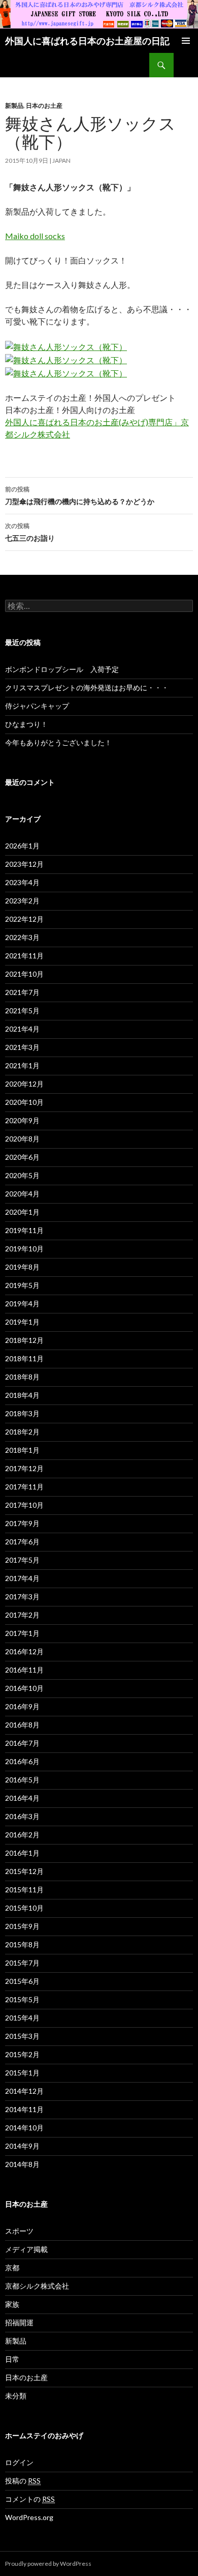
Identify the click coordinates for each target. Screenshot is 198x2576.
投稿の (23, 2481)
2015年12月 (24, 1871)
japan (61, 160)
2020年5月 (22, 1175)
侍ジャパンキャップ (37, 706)
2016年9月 (22, 1706)
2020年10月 (24, 1102)
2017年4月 (22, 1578)
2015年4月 (22, 2018)
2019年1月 (22, 1322)
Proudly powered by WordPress (48, 2564)
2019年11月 (24, 1230)
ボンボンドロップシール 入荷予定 (62, 669)
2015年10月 (24, 1908)
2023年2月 (22, 901)
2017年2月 (22, 1615)
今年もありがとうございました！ (58, 742)
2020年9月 (22, 1120)
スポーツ (19, 2231)
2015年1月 (22, 2073)
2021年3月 (22, 1047)
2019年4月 (22, 1304)
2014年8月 (22, 2164)
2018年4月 (22, 1395)
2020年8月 (22, 1139)
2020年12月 (24, 1084)
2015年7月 (22, 1963)
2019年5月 (22, 1285)
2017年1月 (22, 1633)
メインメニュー (186, 41)
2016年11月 (24, 1670)
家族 (12, 2304)
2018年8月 (22, 1377)
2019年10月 (24, 1249)
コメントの (30, 2499)
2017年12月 (24, 1468)
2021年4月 (22, 1029)
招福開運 (19, 2322)
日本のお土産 (44, 106)
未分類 (16, 2396)
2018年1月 (22, 1450)
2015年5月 (22, 1999)
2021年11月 (24, 956)
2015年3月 (22, 2036)
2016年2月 (22, 1835)
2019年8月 (22, 1267)
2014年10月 (24, 2128)
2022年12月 (24, 919)
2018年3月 (22, 1413)
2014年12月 (24, 2091)
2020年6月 (22, 1157)
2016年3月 (22, 1816)
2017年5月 (22, 1560)
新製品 (14, 106)
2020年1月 (22, 1212)
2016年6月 (22, 1761)
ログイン (19, 2462)
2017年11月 (24, 1487)
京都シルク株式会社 (37, 2286)
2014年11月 (24, 2109)
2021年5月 (22, 1011)
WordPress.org (29, 2517)
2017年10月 (24, 1505)
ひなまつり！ (26, 724)
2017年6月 (22, 1542)
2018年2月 (22, 1432)
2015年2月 (22, 2054)
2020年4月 (22, 1194)
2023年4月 (22, 882)
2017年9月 (22, 1523)
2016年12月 (24, 1651)
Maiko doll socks (35, 236)
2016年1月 (22, 1853)
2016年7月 (22, 1743)
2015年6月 (22, 1981)
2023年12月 (24, 864)
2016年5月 (22, 1780)
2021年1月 (22, 1065)
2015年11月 (24, 1890)
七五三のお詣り (30, 532)
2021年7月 (22, 992)
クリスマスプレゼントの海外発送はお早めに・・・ (87, 687)
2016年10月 (24, 1688)
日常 (12, 2359)
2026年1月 (22, 846)
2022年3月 (22, 937)
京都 (12, 2267)
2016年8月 (22, 1725)
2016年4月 (22, 1798)
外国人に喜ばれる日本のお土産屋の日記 (87, 41)
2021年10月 (24, 974)
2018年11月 (24, 1358)
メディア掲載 (26, 2249)
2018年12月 (24, 1340)
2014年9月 (22, 2146)
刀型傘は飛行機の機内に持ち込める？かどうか (80, 495)
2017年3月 (22, 1597)
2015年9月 (22, 1926)
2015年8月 (22, 1944)
